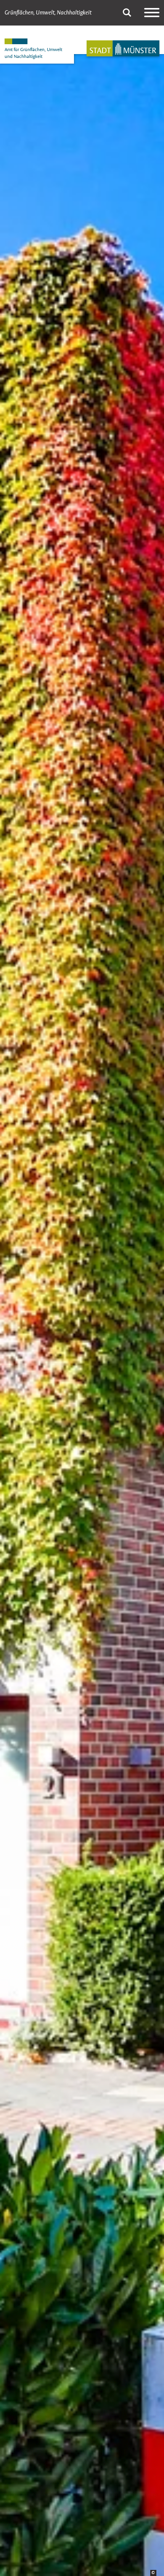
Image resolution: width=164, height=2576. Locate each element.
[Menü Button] (152, 13)
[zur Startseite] (123, 48)
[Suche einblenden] (127, 13)
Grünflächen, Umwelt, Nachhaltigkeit (48, 13)
